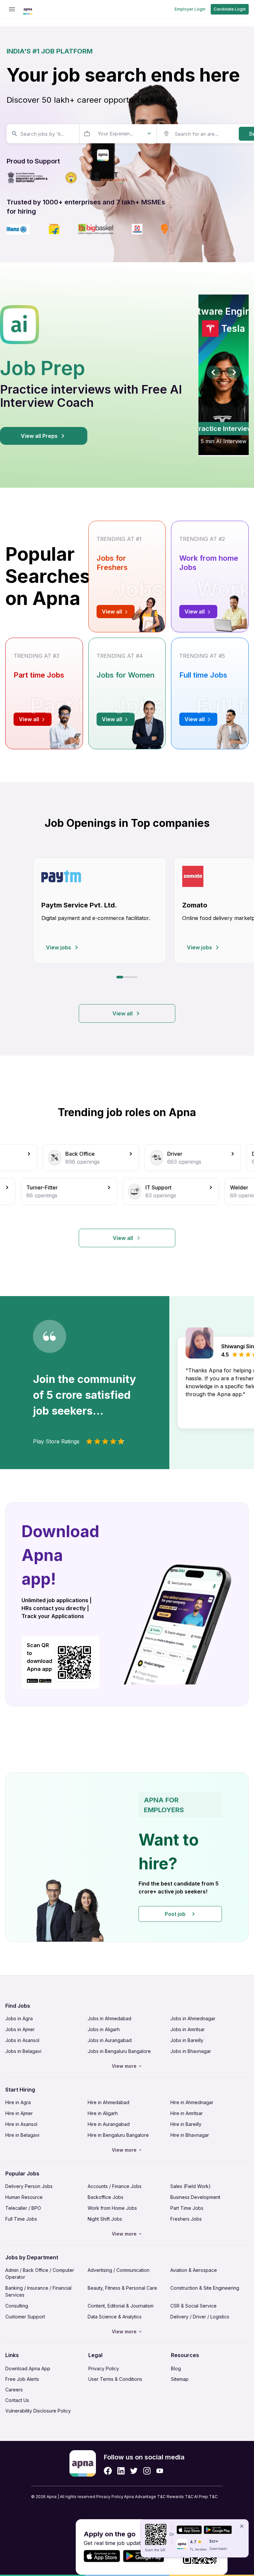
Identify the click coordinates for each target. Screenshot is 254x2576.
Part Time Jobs (187, 2208)
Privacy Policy (104, 2368)
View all (123, 1013)
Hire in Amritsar (187, 2113)
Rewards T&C (180, 2497)
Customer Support (25, 2317)
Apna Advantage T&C (145, 2497)
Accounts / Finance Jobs (115, 2186)
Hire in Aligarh (103, 2113)
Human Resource (24, 2197)
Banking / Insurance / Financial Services (38, 2291)
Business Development (195, 2197)
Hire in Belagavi (22, 2135)
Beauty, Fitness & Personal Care (122, 2288)
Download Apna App (28, 2368)
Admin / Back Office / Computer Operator (40, 2274)
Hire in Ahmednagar (192, 2102)
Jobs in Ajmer (20, 2029)
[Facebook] (108, 2471)
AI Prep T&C (206, 2497)
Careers (14, 2390)
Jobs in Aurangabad (110, 2040)
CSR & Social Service (193, 2306)
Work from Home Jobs (112, 2208)
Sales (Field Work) (190, 2186)
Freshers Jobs (186, 2219)
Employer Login (190, 9)
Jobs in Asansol (22, 2040)
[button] (127, 1857)
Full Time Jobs (21, 2219)
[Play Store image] (48, 1681)
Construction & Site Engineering (205, 2288)
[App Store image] (32, 1681)
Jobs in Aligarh (104, 2029)
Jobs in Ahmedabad (109, 2018)
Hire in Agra (18, 2102)
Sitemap (180, 2379)
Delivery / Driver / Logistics (200, 2317)
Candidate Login (230, 9)
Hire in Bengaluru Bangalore (118, 2135)
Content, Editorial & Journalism (121, 2306)
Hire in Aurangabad (109, 2124)
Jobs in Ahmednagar (193, 2018)
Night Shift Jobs (105, 2219)
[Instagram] (147, 2471)
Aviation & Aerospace (194, 2270)
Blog (176, 2368)
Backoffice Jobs (106, 2197)
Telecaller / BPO (23, 2208)
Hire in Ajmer (19, 2113)
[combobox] (42, 134)
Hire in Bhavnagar (190, 2135)
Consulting (17, 2306)
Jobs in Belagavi (23, 2051)
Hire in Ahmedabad (108, 2102)
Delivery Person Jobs (29, 2186)
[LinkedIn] (121, 2471)
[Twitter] (134, 2471)
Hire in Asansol (21, 2124)
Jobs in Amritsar (188, 2029)
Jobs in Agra (19, 2018)
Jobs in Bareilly (187, 2040)
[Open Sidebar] (12, 9)
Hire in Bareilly (186, 2124)
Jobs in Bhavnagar (191, 2051)
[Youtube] (160, 2471)
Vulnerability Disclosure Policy (38, 2411)
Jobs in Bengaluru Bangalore (119, 2051)
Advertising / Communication (119, 2270)
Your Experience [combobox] (117, 134)
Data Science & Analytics (115, 2317)
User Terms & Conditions (115, 2379)
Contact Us (17, 2400)
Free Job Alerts (22, 2379)
